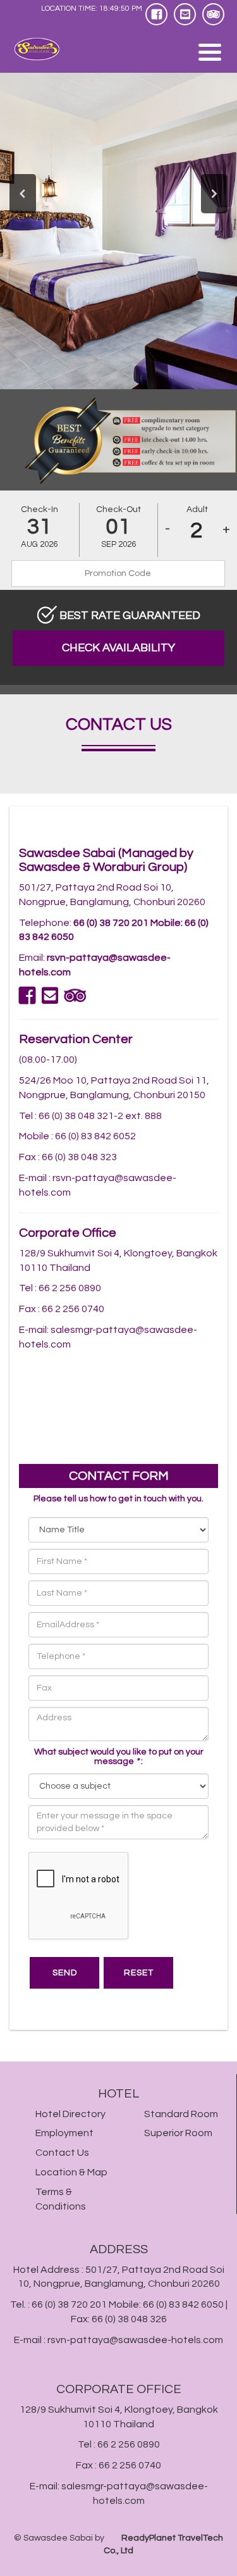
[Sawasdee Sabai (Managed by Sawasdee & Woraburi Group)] (46, 49)
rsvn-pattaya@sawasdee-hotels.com (135, 2340)
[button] (23, 192)
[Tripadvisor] (213, 14)
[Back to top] (216, 2549)
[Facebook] (156, 14)
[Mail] (185, 14)
